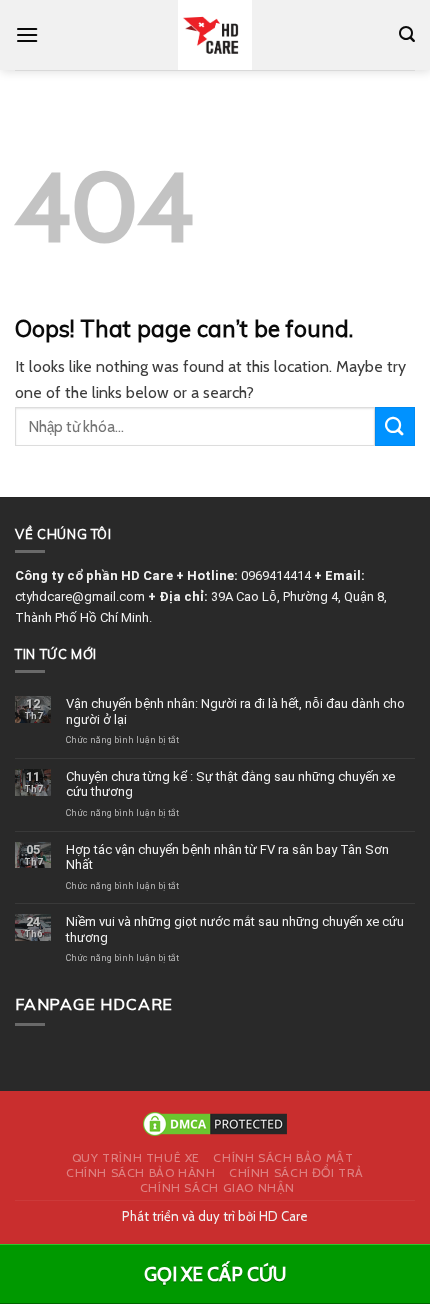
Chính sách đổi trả (296, 1172)
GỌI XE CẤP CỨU (215, 1274)
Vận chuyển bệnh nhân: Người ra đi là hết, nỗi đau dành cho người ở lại (235, 711)
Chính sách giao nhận (217, 1187)
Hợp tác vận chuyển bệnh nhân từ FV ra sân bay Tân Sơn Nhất (227, 857)
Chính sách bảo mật (283, 1157)
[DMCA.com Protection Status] (215, 1122)
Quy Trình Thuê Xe (136, 1157)
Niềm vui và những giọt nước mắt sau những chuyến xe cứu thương (235, 929)
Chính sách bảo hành (141, 1172)
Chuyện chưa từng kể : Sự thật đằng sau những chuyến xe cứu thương (230, 784)
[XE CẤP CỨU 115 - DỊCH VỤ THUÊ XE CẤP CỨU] (215, 35)
